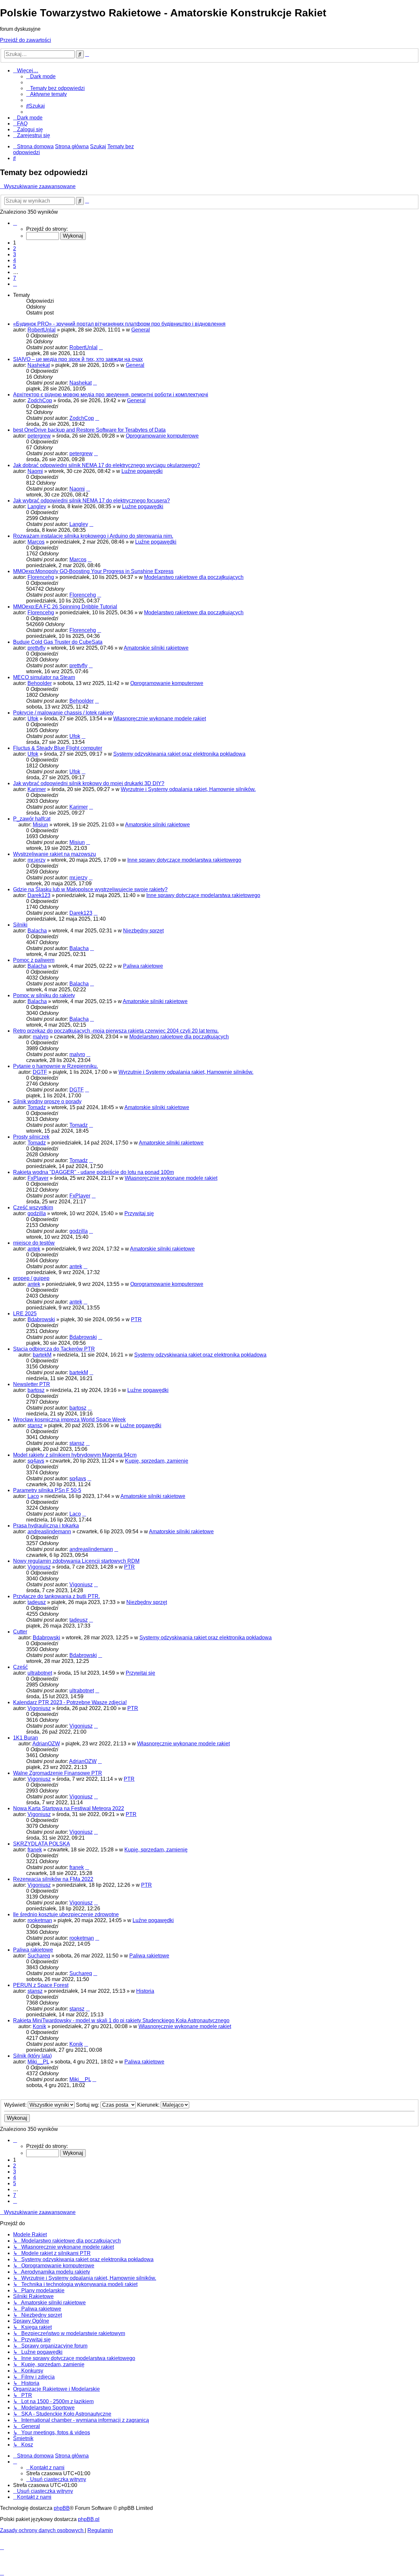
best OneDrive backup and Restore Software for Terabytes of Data (89, 430)
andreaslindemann (49, 1531)
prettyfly (36, 648)
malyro (41, 1037)
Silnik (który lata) (32, 2056)
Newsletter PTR (32, 1384)
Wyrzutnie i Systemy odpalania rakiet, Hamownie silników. (188, 789)
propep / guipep (31, 1278)
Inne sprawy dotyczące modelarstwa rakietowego (184, 860)
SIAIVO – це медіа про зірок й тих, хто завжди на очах (78, 359)
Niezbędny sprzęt (143, 931)
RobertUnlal (42, 330)
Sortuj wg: (88, 2105)
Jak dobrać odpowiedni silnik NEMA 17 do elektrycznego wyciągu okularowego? (107, 465)
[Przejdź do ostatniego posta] (101, 347)
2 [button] (15, 249)
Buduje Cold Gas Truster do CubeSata (58, 642)
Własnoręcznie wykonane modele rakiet (160, 719)
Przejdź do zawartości (26, 40)
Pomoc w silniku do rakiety (44, 995)
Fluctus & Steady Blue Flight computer (58, 748)
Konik (39, 2026)
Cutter (20, 1632)
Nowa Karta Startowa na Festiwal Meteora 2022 (69, 1808)
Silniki (20, 925)
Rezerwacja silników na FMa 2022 (53, 1879)
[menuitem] (55, 88)
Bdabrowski (41, 1319)
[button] (15, 223)
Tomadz (37, 1107)
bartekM (42, 1355)
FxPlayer (38, 1178)
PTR (136, 1319)
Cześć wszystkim (33, 1207)
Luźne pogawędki (142, 471)
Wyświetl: (16, 2105)
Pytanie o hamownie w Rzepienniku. (55, 1066)
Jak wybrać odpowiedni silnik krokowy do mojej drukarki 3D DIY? (89, 783)
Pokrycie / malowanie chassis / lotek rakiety (63, 713)
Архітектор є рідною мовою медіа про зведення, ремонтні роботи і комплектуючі (111, 395)
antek (34, 1249)
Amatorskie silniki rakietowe (156, 648)
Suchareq (39, 1956)
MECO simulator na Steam (44, 677)
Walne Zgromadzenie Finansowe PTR (58, 1773)
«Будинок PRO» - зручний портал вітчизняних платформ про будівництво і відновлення (119, 324)
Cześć (20, 1667)
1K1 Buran (26, 1738)
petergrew (39, 436)
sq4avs (36, 1461)
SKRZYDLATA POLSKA (42, 1844)
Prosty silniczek (31, 1137)
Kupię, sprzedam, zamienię (157, 1461)
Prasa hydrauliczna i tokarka (46, 1526)
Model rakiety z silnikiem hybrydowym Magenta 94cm (75, 1455)
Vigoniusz (39, 1567)
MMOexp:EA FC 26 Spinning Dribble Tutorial (65, 607)
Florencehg (41, 577)
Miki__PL (38, 2062)
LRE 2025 (25, 1314)
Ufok (33, 719)
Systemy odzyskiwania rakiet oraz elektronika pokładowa (179, 754)
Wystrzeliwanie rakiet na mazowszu (55, 854)
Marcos (36, 542)
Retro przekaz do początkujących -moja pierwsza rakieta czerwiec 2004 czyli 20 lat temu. (116, 1031)
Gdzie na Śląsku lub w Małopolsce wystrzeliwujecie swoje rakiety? (90, 889)
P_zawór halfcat (32, 819)
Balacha (37, 931)
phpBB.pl (89, 2519)
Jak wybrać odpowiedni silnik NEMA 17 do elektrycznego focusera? (91, 501)
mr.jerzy (36, 860)
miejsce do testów (34, 1243)
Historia (145, 1991)
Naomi (35, 471)
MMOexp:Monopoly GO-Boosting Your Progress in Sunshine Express (93, 571)
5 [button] (15, 266)
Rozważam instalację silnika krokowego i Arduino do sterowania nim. (93, 536)
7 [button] (15, 278)
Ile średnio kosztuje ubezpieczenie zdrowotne (66, 1914)
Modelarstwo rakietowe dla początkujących (194, 577)
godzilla (37, 1213)
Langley (37, 506)
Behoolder (40, 683)
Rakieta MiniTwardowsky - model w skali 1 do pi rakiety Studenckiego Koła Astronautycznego (121, 2020)
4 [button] (15, 260)
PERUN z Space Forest (41, 1985)
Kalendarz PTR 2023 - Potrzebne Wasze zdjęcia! (70, 1702)
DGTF (40, 1072)
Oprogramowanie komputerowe (162, 436)
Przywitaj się (139, 1213)
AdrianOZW (46, 1744)
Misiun (40, 825)
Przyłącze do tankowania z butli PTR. (56, 1596)
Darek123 (39, 895)
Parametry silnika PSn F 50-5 (47, 1490)
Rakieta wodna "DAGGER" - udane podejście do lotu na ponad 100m (93, 1172)
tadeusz (37, 1602)
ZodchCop (40, 400)
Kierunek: (149, 2105)
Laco (33, 1496)
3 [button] (15, 254)
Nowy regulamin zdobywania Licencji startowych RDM (76, 1561)
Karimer (37, 789)
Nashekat (39, 365)
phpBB (62, 2508)
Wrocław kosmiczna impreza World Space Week (69, 1420)
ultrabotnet (40, 1673)
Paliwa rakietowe (143, 966)
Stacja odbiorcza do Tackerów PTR (54, 1349)
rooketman (40, 1920)
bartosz (36, 1390)
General (141, 330)
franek (35, 1850)
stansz (35, 1425)
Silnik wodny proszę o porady (47, 1101)
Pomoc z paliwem (34, 960)
